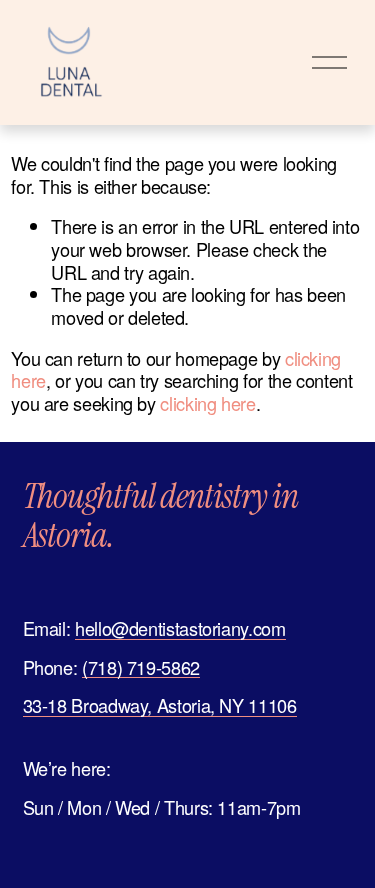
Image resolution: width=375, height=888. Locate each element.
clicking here (207, 403)
